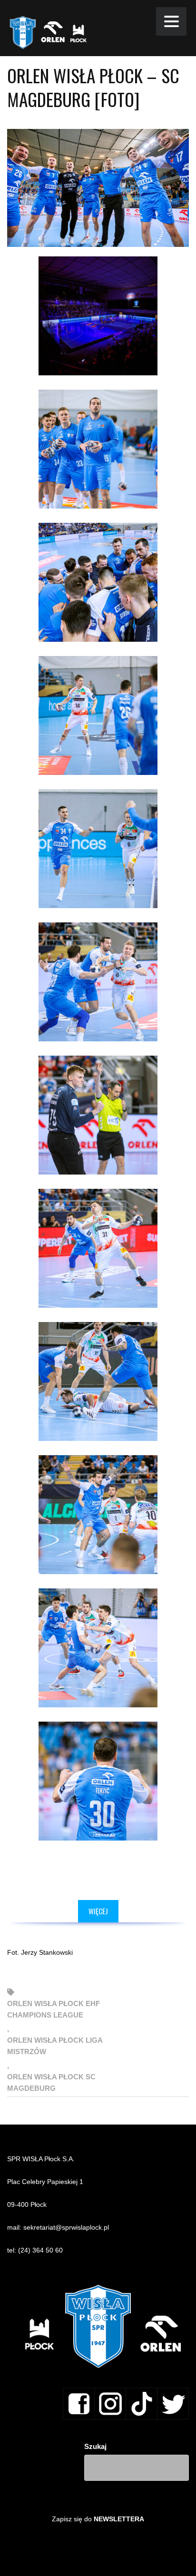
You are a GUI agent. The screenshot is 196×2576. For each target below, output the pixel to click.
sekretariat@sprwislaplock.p (65, 2227)
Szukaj (95, 2446)
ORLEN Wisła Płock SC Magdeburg (51, 2082)
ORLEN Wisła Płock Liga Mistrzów (55, 2046)
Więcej (98, 1911)
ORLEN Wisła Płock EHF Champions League (54, 2009)
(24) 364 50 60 (40, 2250)
